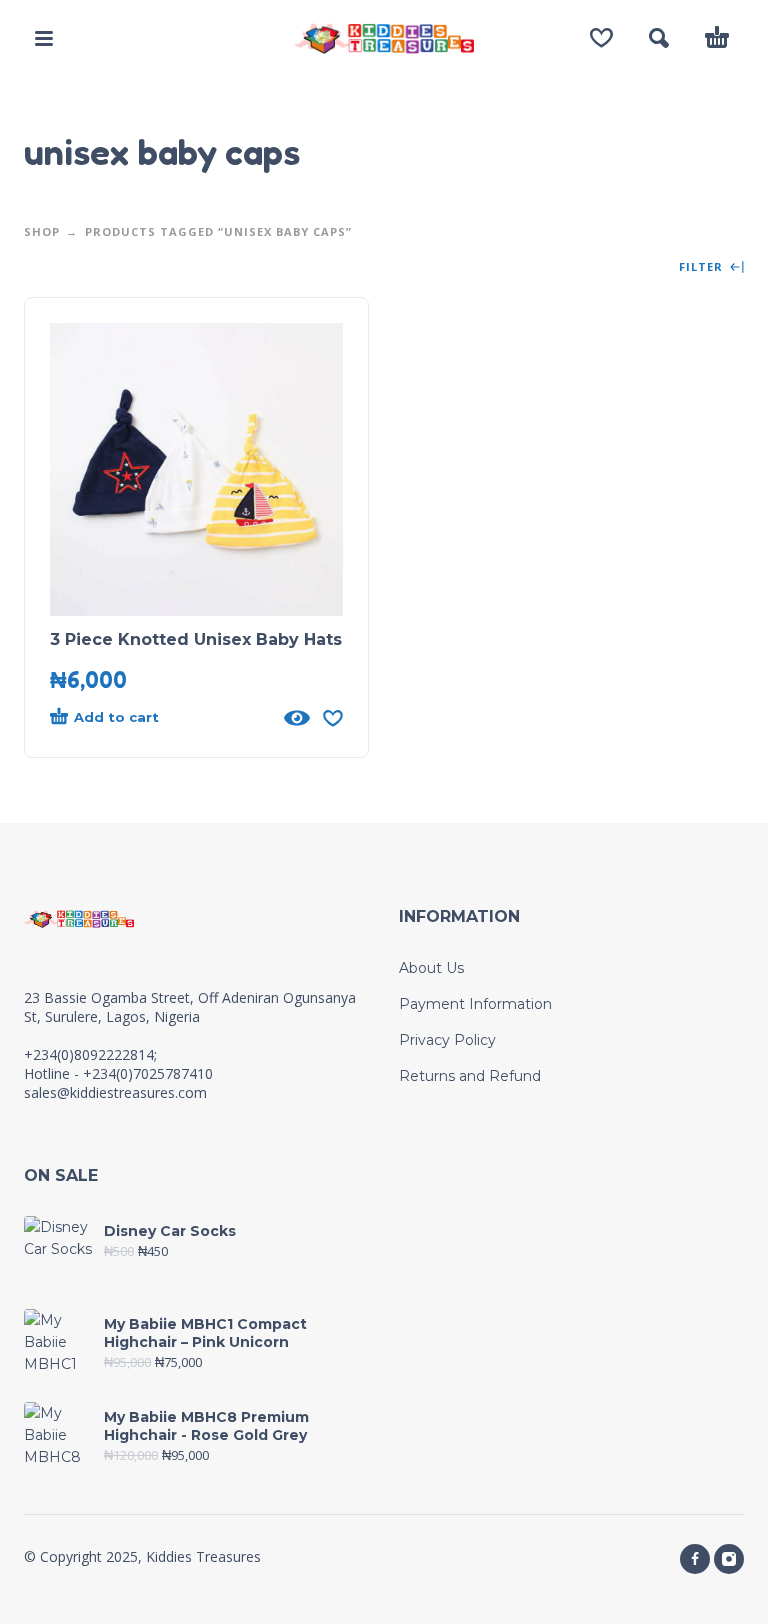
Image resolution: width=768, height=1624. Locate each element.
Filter (703, 267)
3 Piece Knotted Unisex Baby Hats (196, 639)
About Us (431, 968)
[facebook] (695, 1559)
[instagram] (729, 1559)
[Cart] (717, 38)
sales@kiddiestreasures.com (115, 1092)
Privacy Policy (447, 1040)
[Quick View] (297, 718)
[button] (44, 38)
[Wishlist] (601, 38)
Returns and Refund (470, 1076)
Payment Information (475, 1004)
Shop (42, 231)
